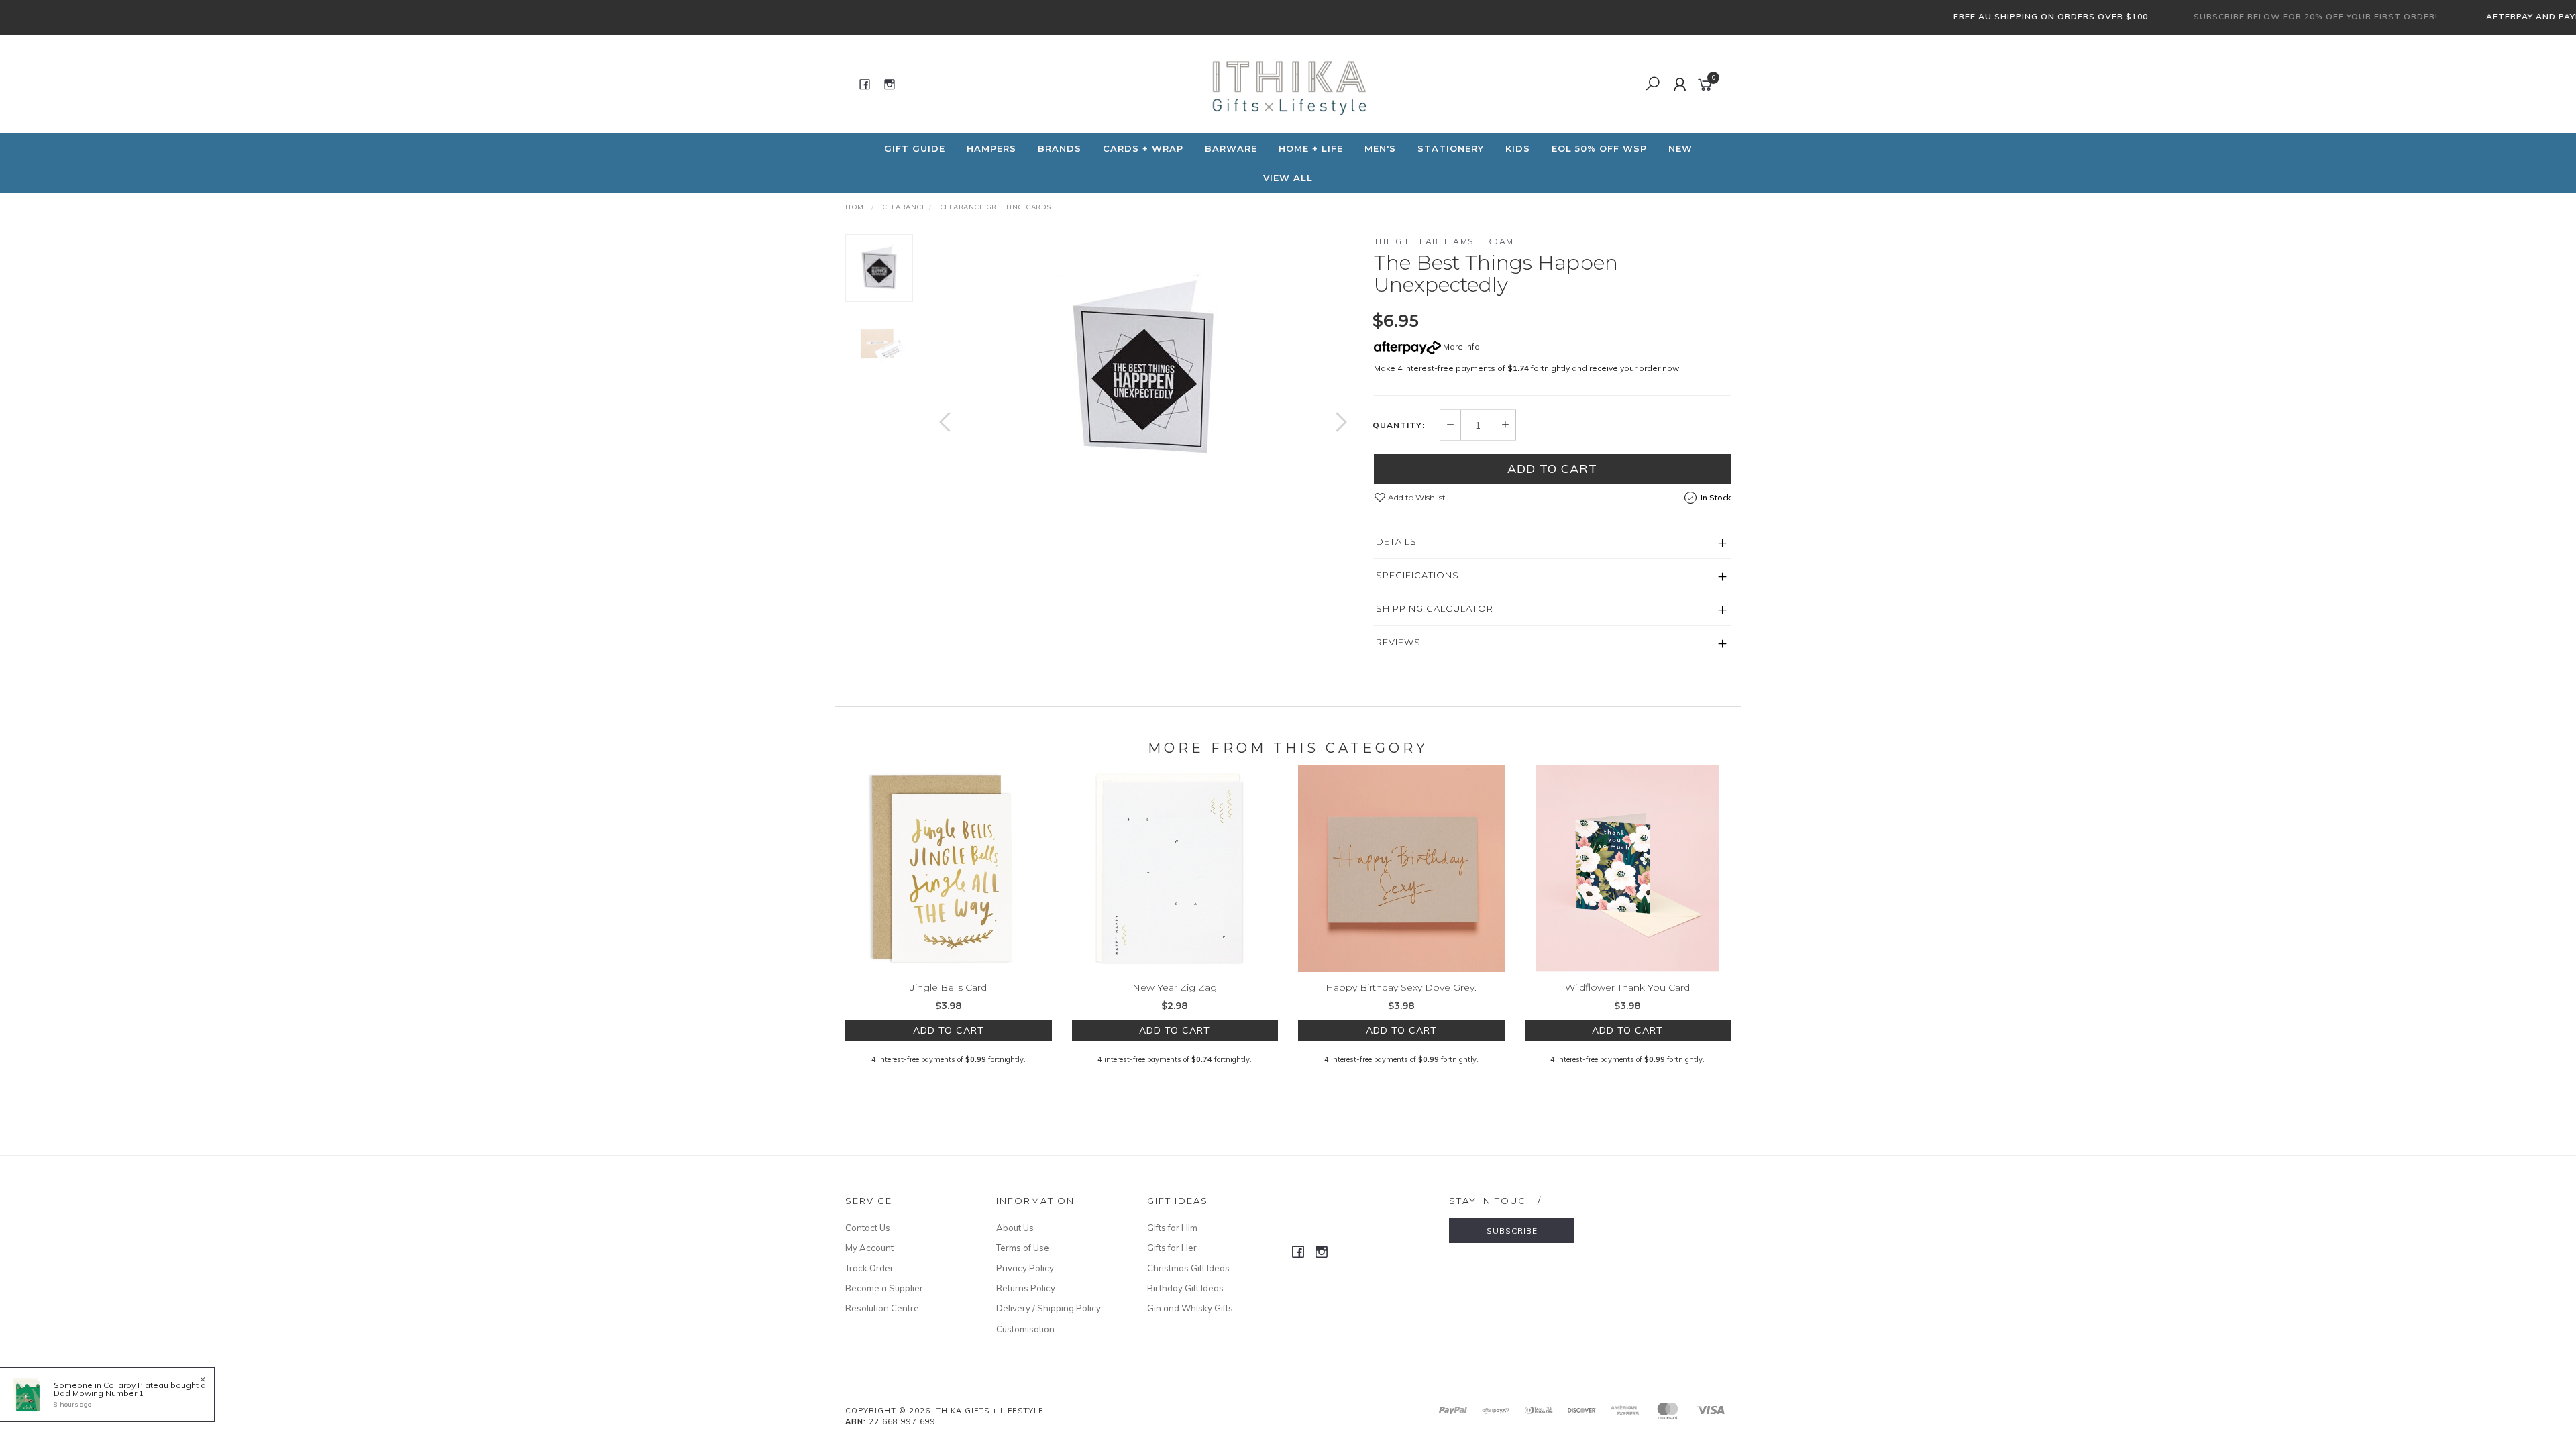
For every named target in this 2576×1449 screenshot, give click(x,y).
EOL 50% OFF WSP (1599, 148)
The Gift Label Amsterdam (1444, 241)
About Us (1015, 1228)
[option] (1143, 368)
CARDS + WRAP (1143, 148)
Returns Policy (1026, 1288)
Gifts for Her (1172, 1248)
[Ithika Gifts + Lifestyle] (1287, 83)
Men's (1380, 148)
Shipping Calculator (1435, 608)
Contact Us (868, 1228)
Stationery (1451, 148)
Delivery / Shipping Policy (1049, 1308)
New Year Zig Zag (1175, 987)
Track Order (869, 1268)
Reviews (1398, 642)
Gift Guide (915, 148)
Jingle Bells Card (949, 987)
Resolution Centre (882, 1308)
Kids (1518, 148)
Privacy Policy (1025, 1268)
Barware (1231, 148)
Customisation (1025, 1329)
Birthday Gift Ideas (1185, 1288)
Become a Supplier (884, 1288)
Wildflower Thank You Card (1627, 987)
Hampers (991, 148)
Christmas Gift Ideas (1188, 1268)
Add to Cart (1552, 469)
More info (1460, 346)
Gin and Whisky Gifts (1190, 1308)
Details (1396, 541)
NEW (1680, 148)
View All (1288, 178)
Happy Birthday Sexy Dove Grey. (1401, 987)
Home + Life (1311, 148)
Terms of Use (1023, 1248)
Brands (1060, 148)
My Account (869, 1248)
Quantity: (1399, 425)
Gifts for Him (1172, 1228)
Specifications (1417, 575)
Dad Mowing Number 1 (99, 1393)
